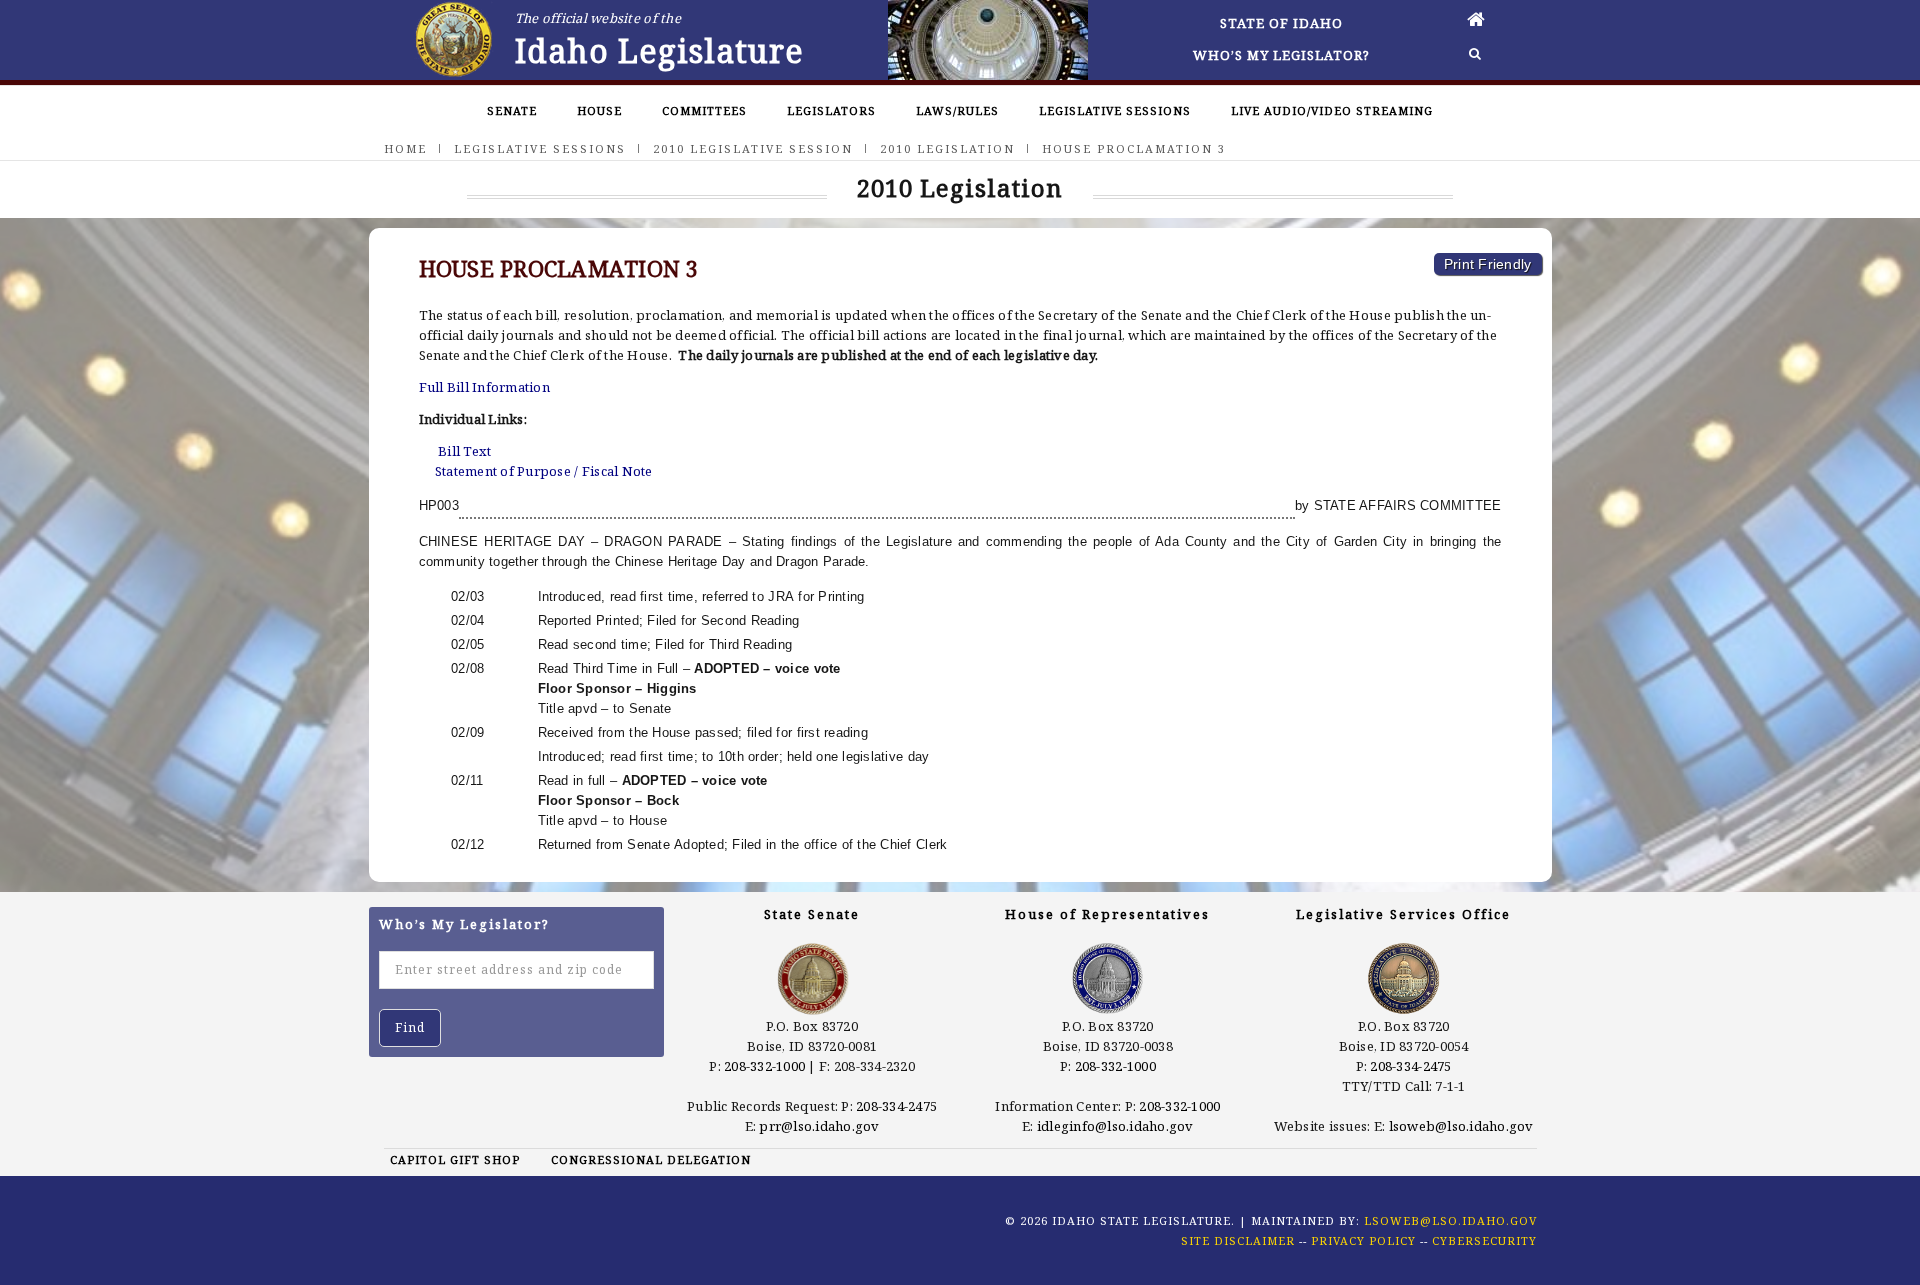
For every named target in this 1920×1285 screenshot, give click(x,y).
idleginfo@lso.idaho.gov (1115, 1126)
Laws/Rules (957, 110)
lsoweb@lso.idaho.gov (1461, 1126)
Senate (512, 110)
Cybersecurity (1484, 1240)
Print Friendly (1488, 264)
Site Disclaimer (1238, 1240)
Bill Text (464, 451)
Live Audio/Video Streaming (1332, 110)
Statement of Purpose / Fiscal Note (544, 471)
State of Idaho (1281, 23)
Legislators (831, 110)
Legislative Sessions (1115, 110)
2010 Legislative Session (753, 148)
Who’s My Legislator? (1281, 55)
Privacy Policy (1363, 1240)
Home (405, 148)
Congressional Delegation (651, 1159)
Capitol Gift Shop (455, 1159)
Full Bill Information (484, 387)
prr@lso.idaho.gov (819, 1126)
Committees (704, 110)
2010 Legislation (947, 148)
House (599, 110)
